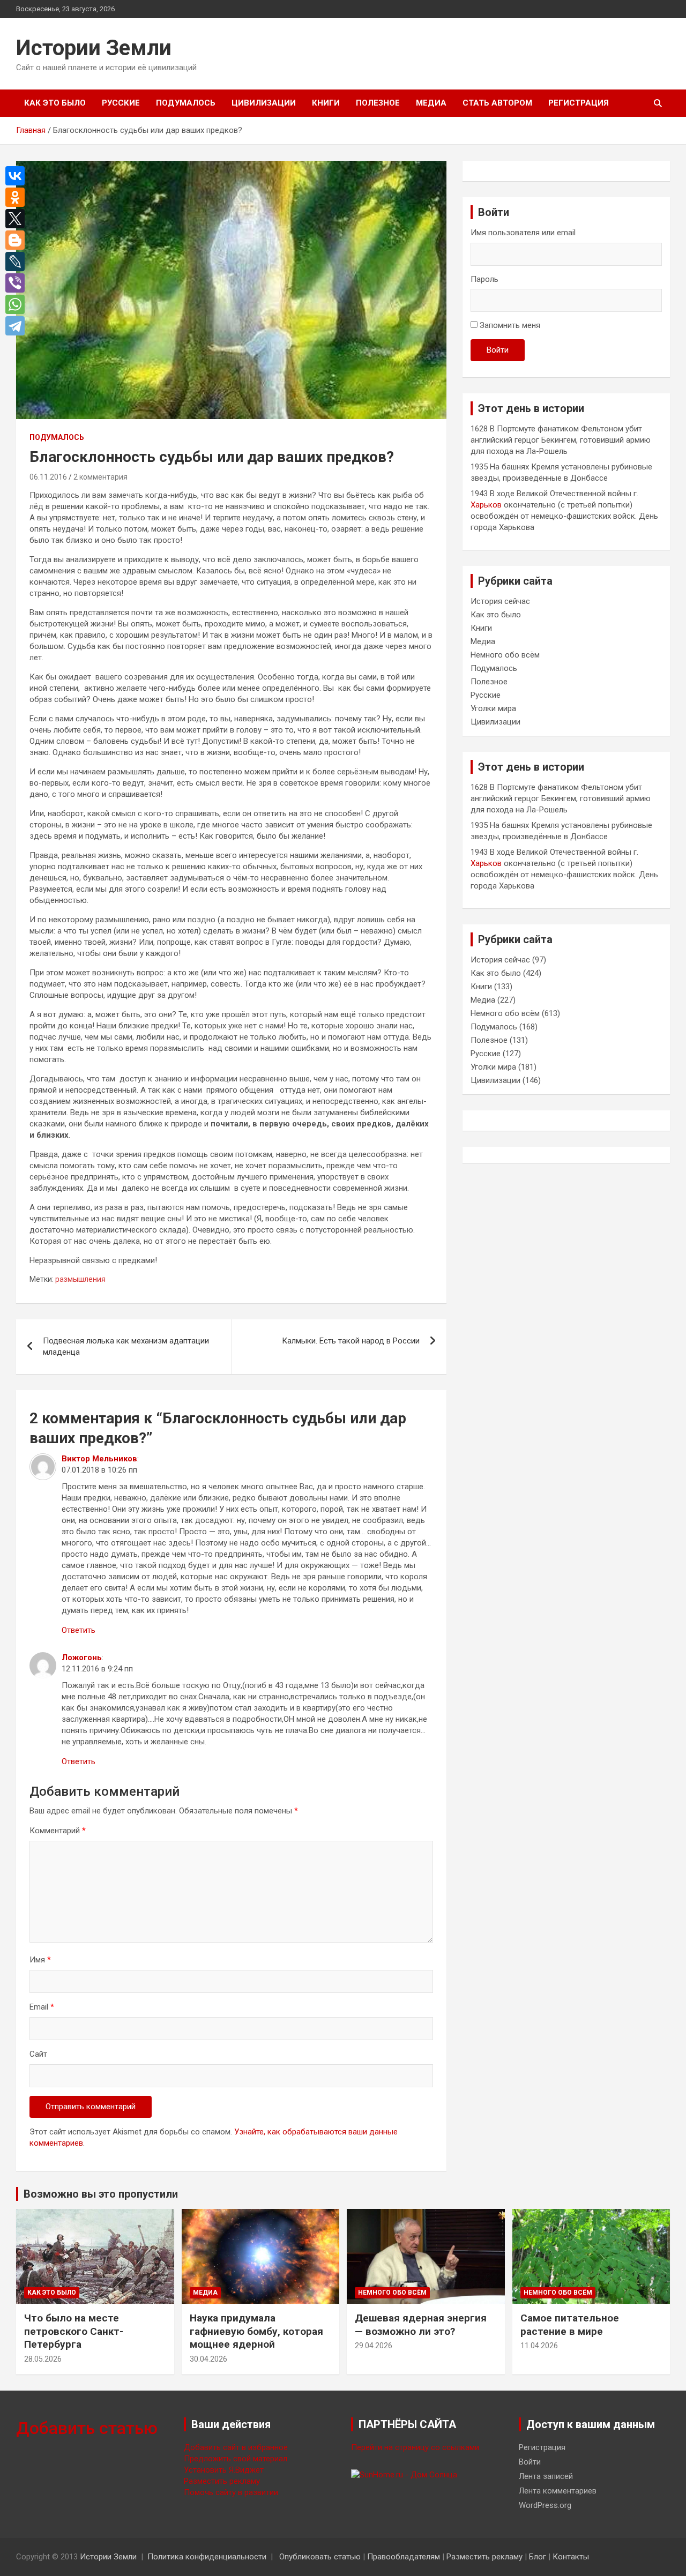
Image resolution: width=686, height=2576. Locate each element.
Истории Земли (94, 48)
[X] (18, 219)
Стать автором (497, 103)
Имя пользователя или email (523, 233)
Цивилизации (264, 103)
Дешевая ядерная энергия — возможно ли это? (421, 2325)
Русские (121, 103)
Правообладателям (404, 2557)
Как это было (55, 103)
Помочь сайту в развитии (231, 2492)
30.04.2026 (208, 2359)
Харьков (486, 505)
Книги (326, 103)
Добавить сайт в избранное (236, 2447)
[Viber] (18, 283)
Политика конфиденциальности (207, 2557)
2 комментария (100, 477)
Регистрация (579, 103)
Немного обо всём (505, 655)
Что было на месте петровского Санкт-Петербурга (74, 2331)
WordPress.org (545, 2505)
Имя (40, 1960)
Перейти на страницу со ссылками (415, 2447)
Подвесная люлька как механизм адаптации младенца (126, 1346)
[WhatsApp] (18, 304)
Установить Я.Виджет (224, 2470)
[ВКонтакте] (18, 176)
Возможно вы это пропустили (101, 2194)
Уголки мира (493, 708)
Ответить (79, 1630)
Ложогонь (82, 1657)
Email (42, 2007)
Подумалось (186, 103)
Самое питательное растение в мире (570, 2325)
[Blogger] (18, 240)
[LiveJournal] (18, 262)
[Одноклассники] (18, 197)
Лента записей (546, 2476)
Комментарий (58, 1831)
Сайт (38, 2054)
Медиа (431, 103)
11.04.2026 (539, 2346)
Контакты (571, 2557)
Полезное (378, 103)
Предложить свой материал (236, 2459)
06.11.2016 (48, 477)
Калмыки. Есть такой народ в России (351, 1341)
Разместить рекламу (222, 2481)
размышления (80, 1279)
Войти (498, 350)
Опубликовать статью (320, 2557)
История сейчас (500, 601)
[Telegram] (18, 326)
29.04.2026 (374, 2346)
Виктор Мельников (99, 1459)
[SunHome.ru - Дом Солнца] (404, 2475)
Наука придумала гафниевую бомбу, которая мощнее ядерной (256, 2331)
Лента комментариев (558, 2491)
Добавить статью (87, 2428)
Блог (538, 2557)
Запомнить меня (510, 325)
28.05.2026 (43, 2359)
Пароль (484, 279)
